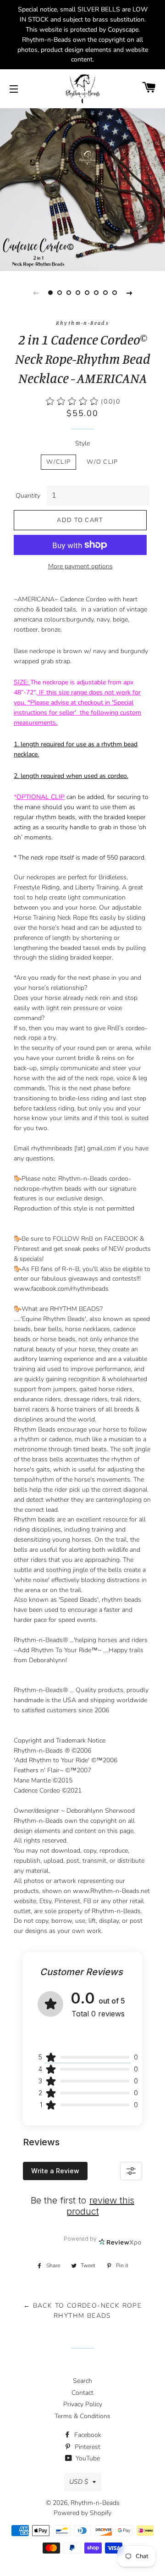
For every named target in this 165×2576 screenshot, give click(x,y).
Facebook (87, 2435)
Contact (82, 2393)
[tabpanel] (82, 189)
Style (82, 443)
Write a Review (55, 2171)
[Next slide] (129, 293)
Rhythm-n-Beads (95, 2503)
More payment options (80, 566)
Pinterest (87, 2447)
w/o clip (102, 462)
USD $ (79, 2482)
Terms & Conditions (82, 2416)
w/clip (58, 462)
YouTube (87, 2458)
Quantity (28, 496)
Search (82, 2381)
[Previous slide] (36, 293)
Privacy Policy (83, 2404)
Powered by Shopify (82, 2513)
